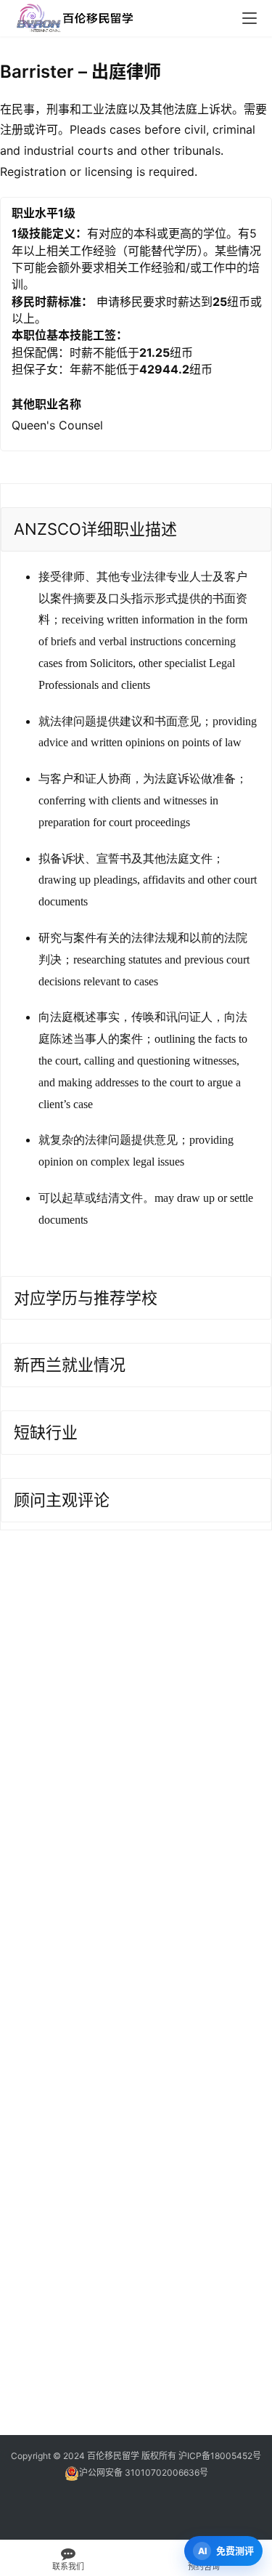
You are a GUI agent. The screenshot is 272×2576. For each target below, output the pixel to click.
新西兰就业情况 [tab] (70, 1365)
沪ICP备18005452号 (220, 2456)
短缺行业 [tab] (46, 1432)
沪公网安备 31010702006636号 (144, 2472)
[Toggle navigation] (250, 18)
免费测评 (235, 2551)
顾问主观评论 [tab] (62, 1500)
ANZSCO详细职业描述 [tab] (95, 529)
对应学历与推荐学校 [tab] (86, 1298)
